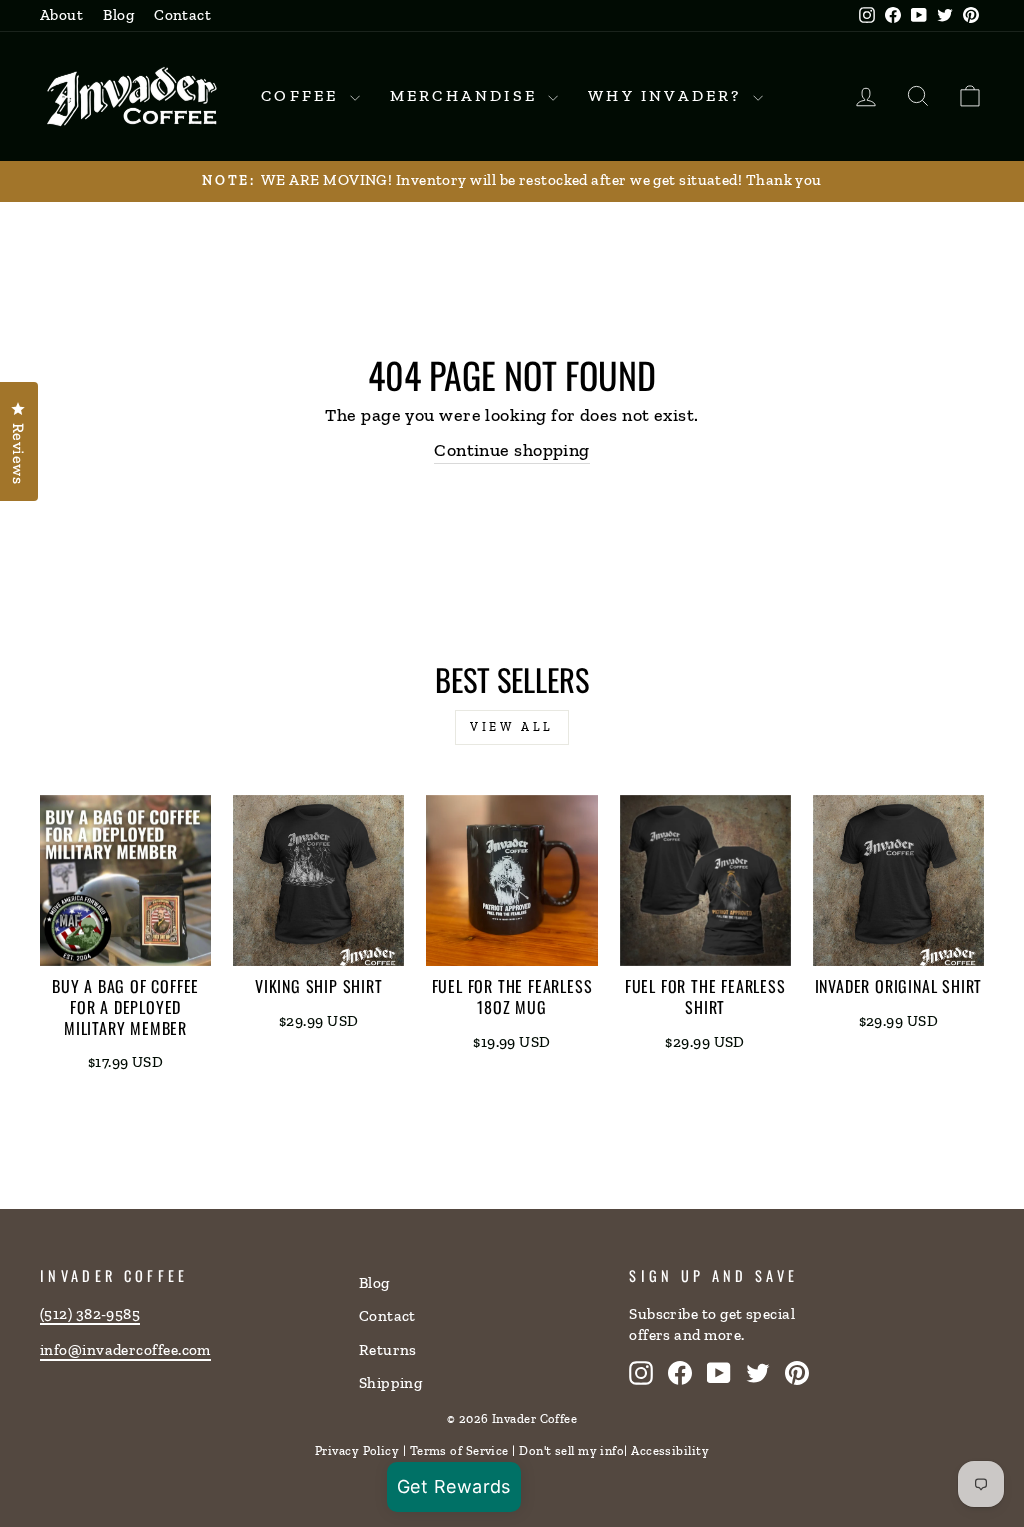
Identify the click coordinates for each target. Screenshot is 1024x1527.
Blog (118, 15)
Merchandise (466, 95)
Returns (388, 1350)
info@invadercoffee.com (125, 1350)
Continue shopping (512, 450)
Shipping (391, 1383)
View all (512, 727)
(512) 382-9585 (90, 1314)
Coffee (302, 95)
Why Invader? (668, 95)
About (61, 15)
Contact (182, 15)
